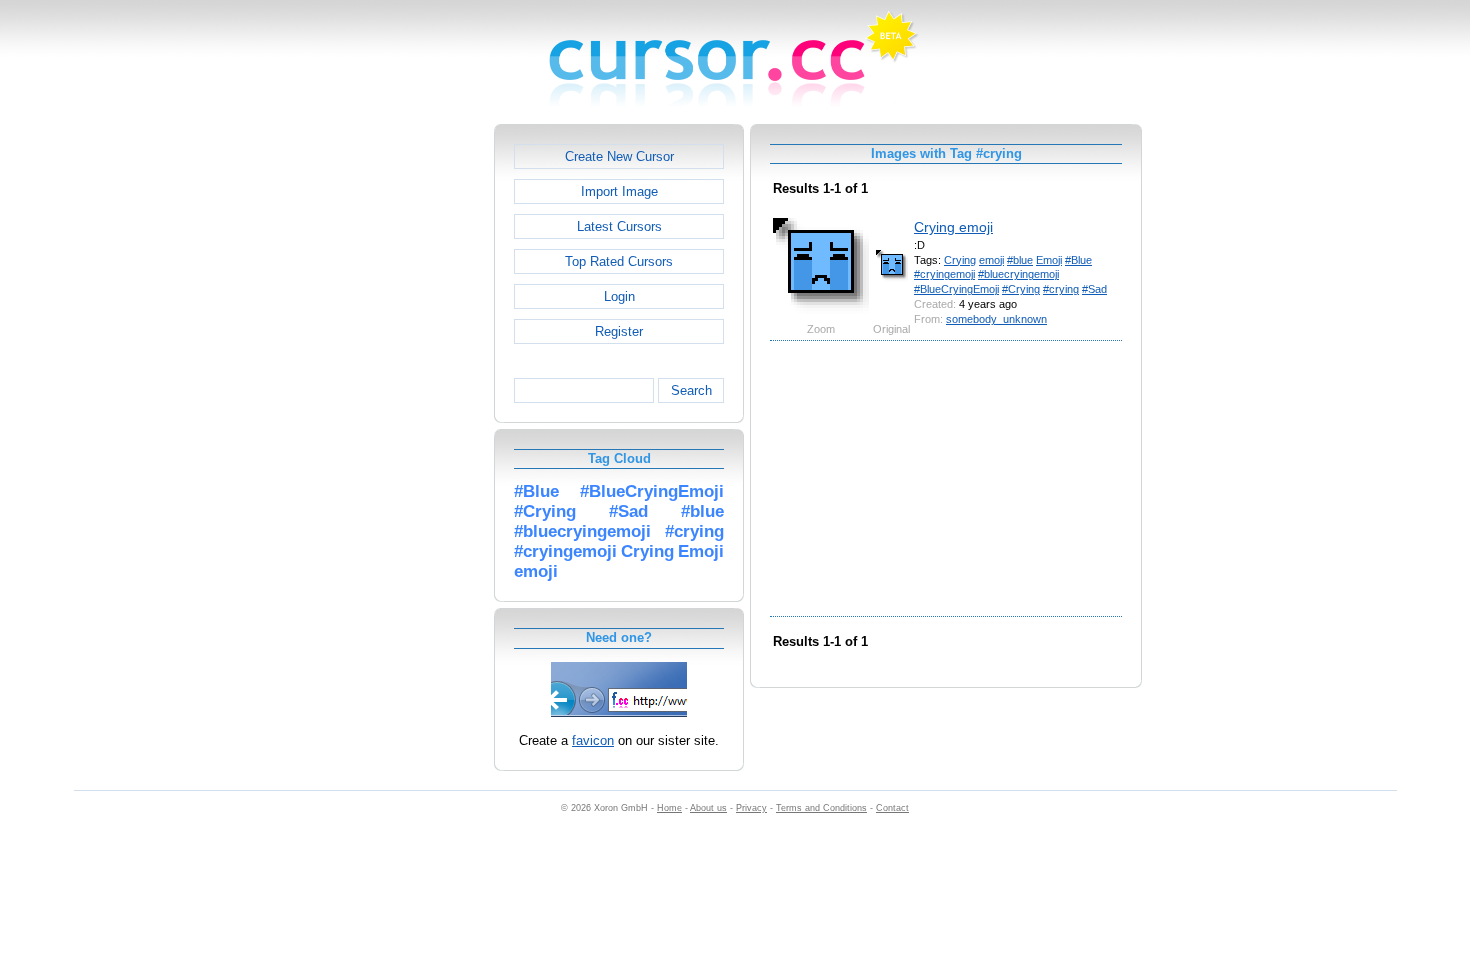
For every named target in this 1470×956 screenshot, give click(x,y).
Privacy (751, 808)
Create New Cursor (619, 156)
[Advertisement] (408, 424)
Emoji (1049, 260)
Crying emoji (953, 227)
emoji (991, 260)
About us (708, 808)
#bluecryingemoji (1018, 274)
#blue (1020, 260)
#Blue (1078, 260)
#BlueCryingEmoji (956, 289)
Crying (960, 260)
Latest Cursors (619, 226)
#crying (1061, 289)
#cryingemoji (944, 274)
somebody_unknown (996, 319)
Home (669, 808)
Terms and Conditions (821, 808)
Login (619, 296)
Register (619, 331)
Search (691, 390)
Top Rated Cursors (619, 261)
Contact (892, 808)
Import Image (619, 191)
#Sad (1094, 289)
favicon (593, 740)
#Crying (1021, 289)
